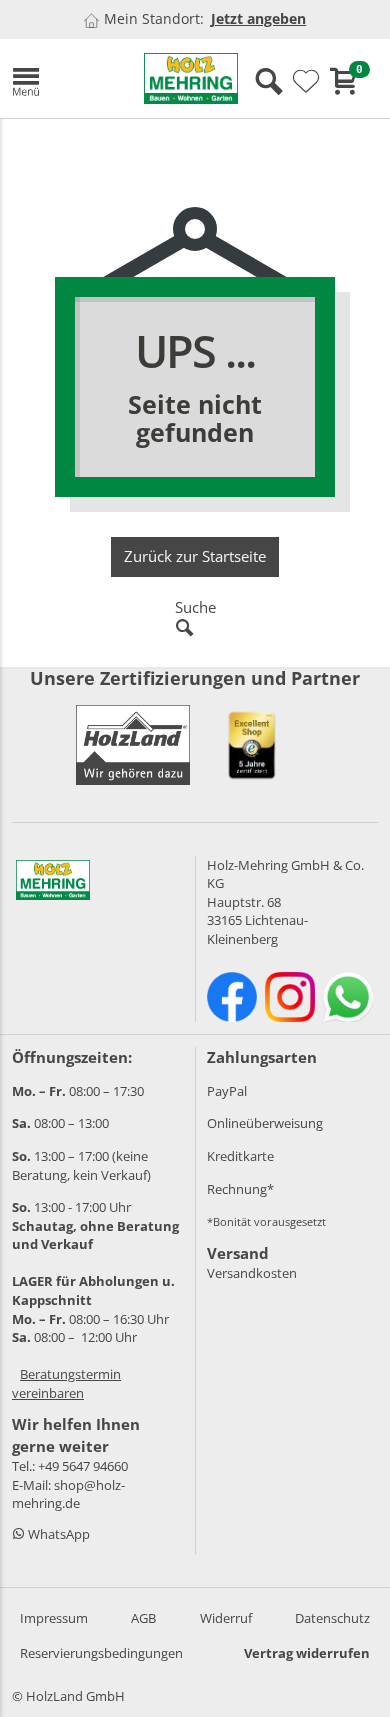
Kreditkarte (240, 1156)
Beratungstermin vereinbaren (66, 1383)
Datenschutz (332, 1618)
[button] (63, 78)
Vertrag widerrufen (307, 1653)
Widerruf (226, 1618)
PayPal (227, 1091)
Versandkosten (252, 1273)
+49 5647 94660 (83, 1466)
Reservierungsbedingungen (101, 1653)
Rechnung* (240, 1189)
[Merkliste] (306, 82)
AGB (143, 1618)
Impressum (54, 1618)
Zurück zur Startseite (195, 556)
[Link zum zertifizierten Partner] (252, 745)
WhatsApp (57, 1534)
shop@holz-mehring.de (68, 1494)
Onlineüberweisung (265, 1123)
